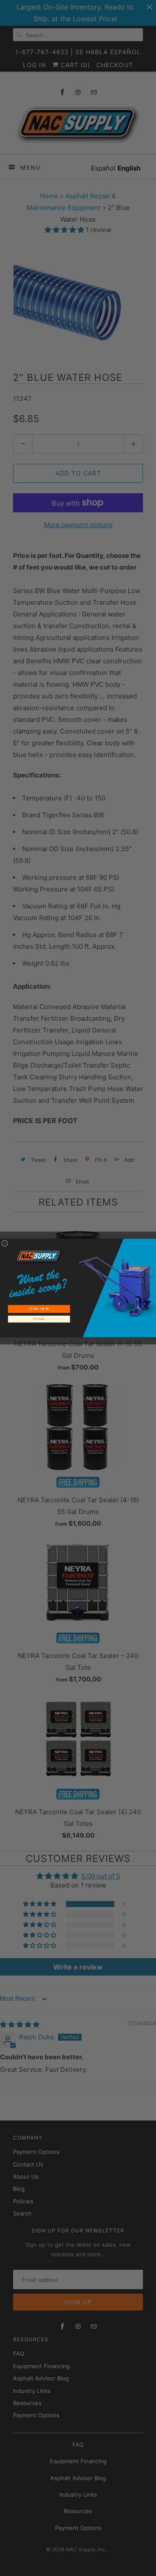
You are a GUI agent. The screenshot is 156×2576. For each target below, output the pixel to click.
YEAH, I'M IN (39, 1309)
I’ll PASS (39, 1319)
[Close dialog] (5, 1244)
